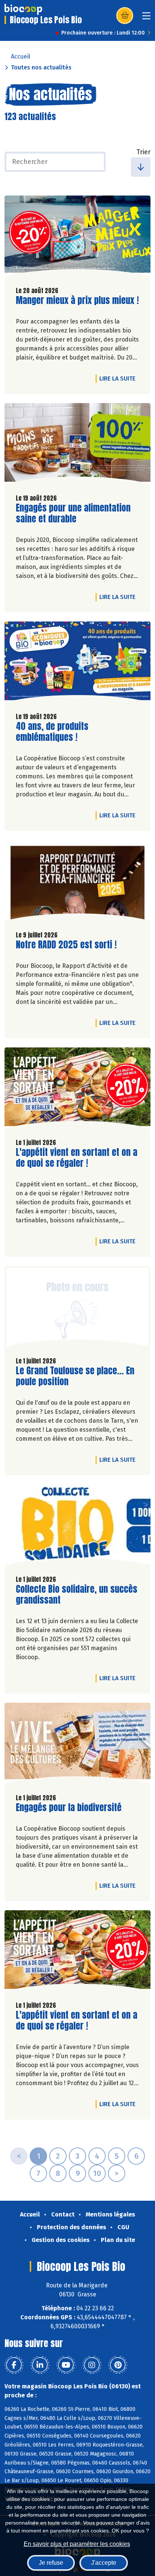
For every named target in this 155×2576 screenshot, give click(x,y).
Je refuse (51, 2563)
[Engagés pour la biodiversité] (77, 1745)
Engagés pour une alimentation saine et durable (73, 513)
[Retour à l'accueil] (23, 9)
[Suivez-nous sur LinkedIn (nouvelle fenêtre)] (40, 2365)
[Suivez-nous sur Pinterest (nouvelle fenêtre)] (118, 2365)
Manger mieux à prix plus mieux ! (77, 300)
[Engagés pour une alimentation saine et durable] (77, 445)
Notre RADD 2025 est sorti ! (66, 945)
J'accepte (104, 2563)
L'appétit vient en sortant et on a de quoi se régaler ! (77, 1158)
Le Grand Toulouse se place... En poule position (75, 1376)
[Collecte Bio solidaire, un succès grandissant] (77, 1527)
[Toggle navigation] (146, 18)
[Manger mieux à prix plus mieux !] (77, 238)
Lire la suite (119, 378)
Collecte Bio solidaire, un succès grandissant (77, 1595)
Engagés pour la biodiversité (69, 1808)
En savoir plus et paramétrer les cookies (77, 2544)
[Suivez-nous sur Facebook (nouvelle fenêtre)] (14, 2365)
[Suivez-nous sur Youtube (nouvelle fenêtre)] (66, 2365)
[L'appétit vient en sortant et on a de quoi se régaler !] (77, 1090)
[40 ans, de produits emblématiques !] (77, 664)
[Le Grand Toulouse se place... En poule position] (77, 1308)
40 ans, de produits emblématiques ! (59, 732)
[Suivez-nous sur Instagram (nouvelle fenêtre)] (92, 2365)
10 (97, 2173)
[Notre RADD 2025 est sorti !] (77, 882)
